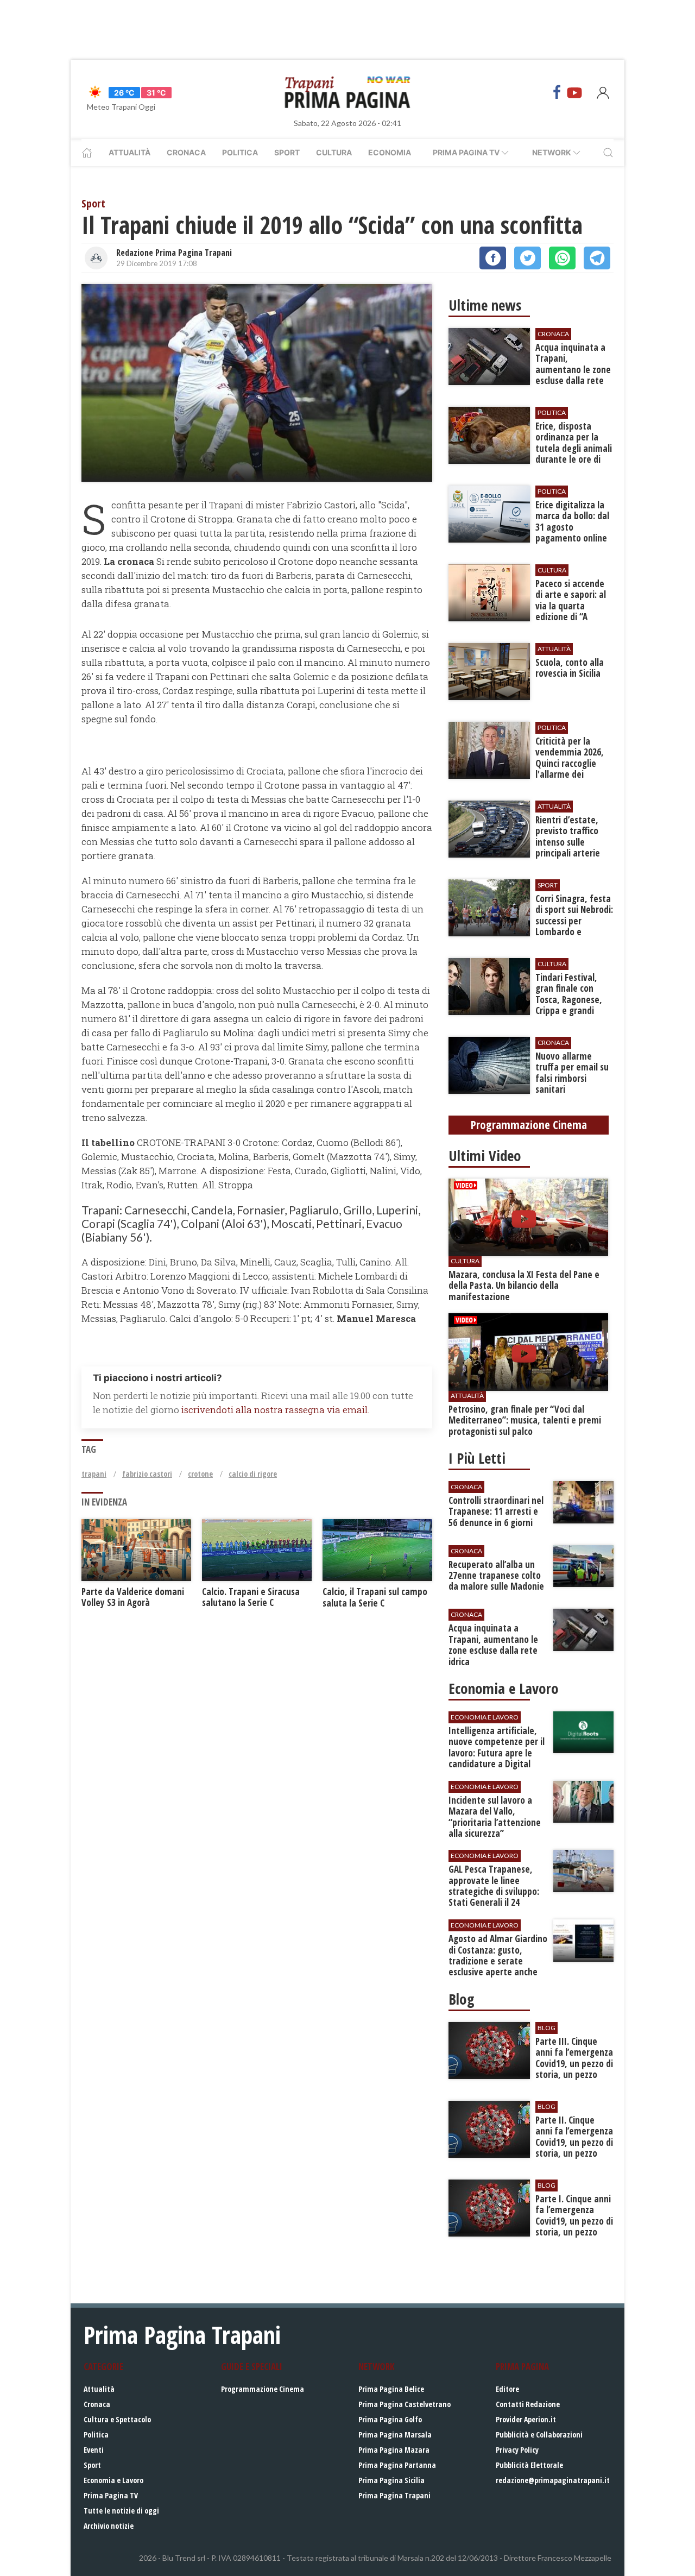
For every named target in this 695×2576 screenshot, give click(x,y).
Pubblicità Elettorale (529, 2465)
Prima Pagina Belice (391, 2389)
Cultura (334, 152)
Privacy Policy (517, 2450)
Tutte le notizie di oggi (121, 2511)
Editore (507, 2389)
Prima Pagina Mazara (394, 2450)
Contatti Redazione (528, 2404)
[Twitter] (527, 258)
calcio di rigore (253, 1474)
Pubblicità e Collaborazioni (539, 2435)
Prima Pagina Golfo (390, 2419)
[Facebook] (557, 92)
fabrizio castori (147, 1474)
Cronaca (186, 152)
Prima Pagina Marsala (395, 2435)
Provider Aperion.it (526, 2419)
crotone (200, 1474)
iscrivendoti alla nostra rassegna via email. (275, 1410)
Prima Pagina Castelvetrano (405, 2404)
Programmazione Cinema (263, 2389)
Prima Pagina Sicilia (391, 2480)
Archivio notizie (109, 2526)
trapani (94, 1474)
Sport (287, 152)
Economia (390, 152)
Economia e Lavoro (113, 2480)
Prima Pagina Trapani (394, 2495)
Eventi (94, 2450)
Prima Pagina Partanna (397, 2465)
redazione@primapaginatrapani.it (553, 2480)
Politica (240, 152)
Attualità (129, 152)
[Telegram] (597, 258)
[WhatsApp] (562, 258)
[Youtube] (574, 92)
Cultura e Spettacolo (117, 2419)
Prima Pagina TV (111, 2495)
